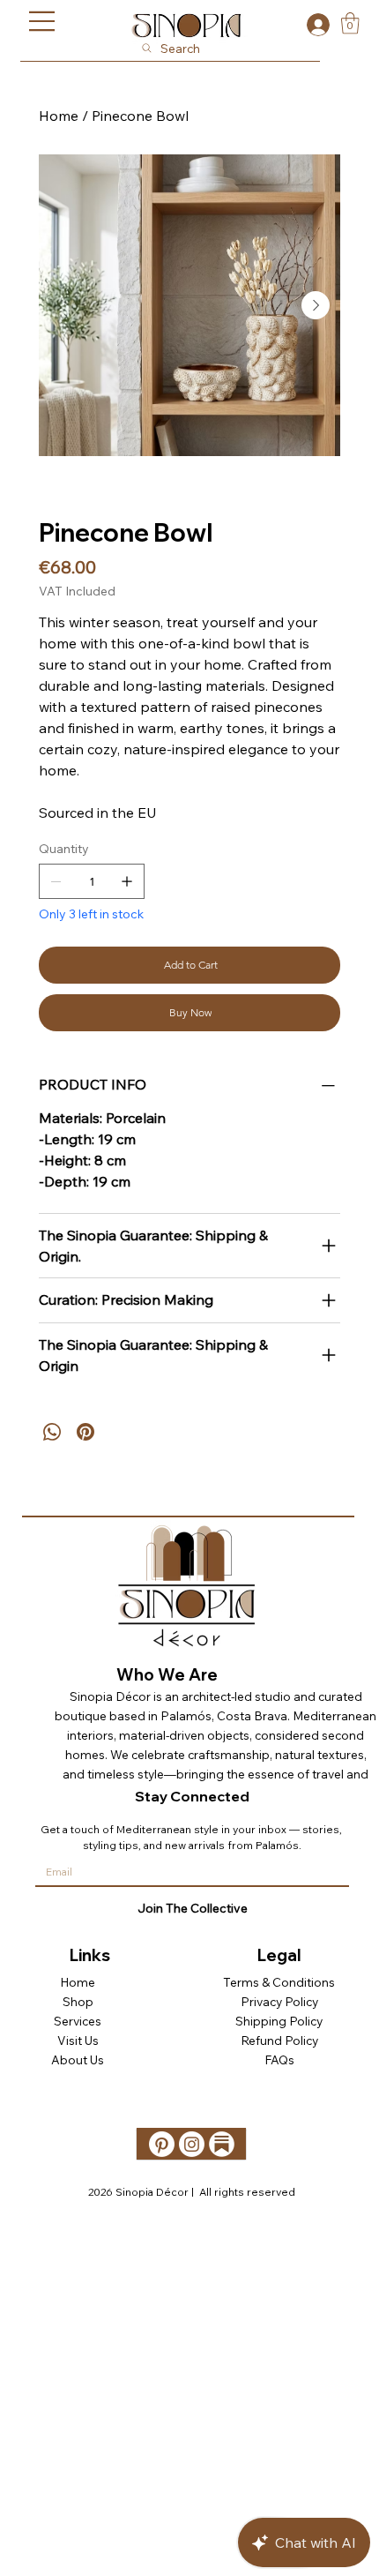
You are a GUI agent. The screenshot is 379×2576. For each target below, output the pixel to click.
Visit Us (78, 2040)
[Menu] (42, 21)
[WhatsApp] (52, 1432)
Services (78, 2021)
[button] (350, 23)
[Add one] (127, 881)
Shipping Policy (279, 2021)
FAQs (279, 2059)
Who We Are (167, 1675)
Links (90, 1955)
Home (78, 1982)
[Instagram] (192, 2144)
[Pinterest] (85, 1432)
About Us (78, 2059)
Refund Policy (279, 2040)
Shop (78, 2001)
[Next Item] (316, 305)
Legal (279, 1955)
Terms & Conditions (279, 1982)
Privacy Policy (279, 2001)
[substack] (222, 2144)
